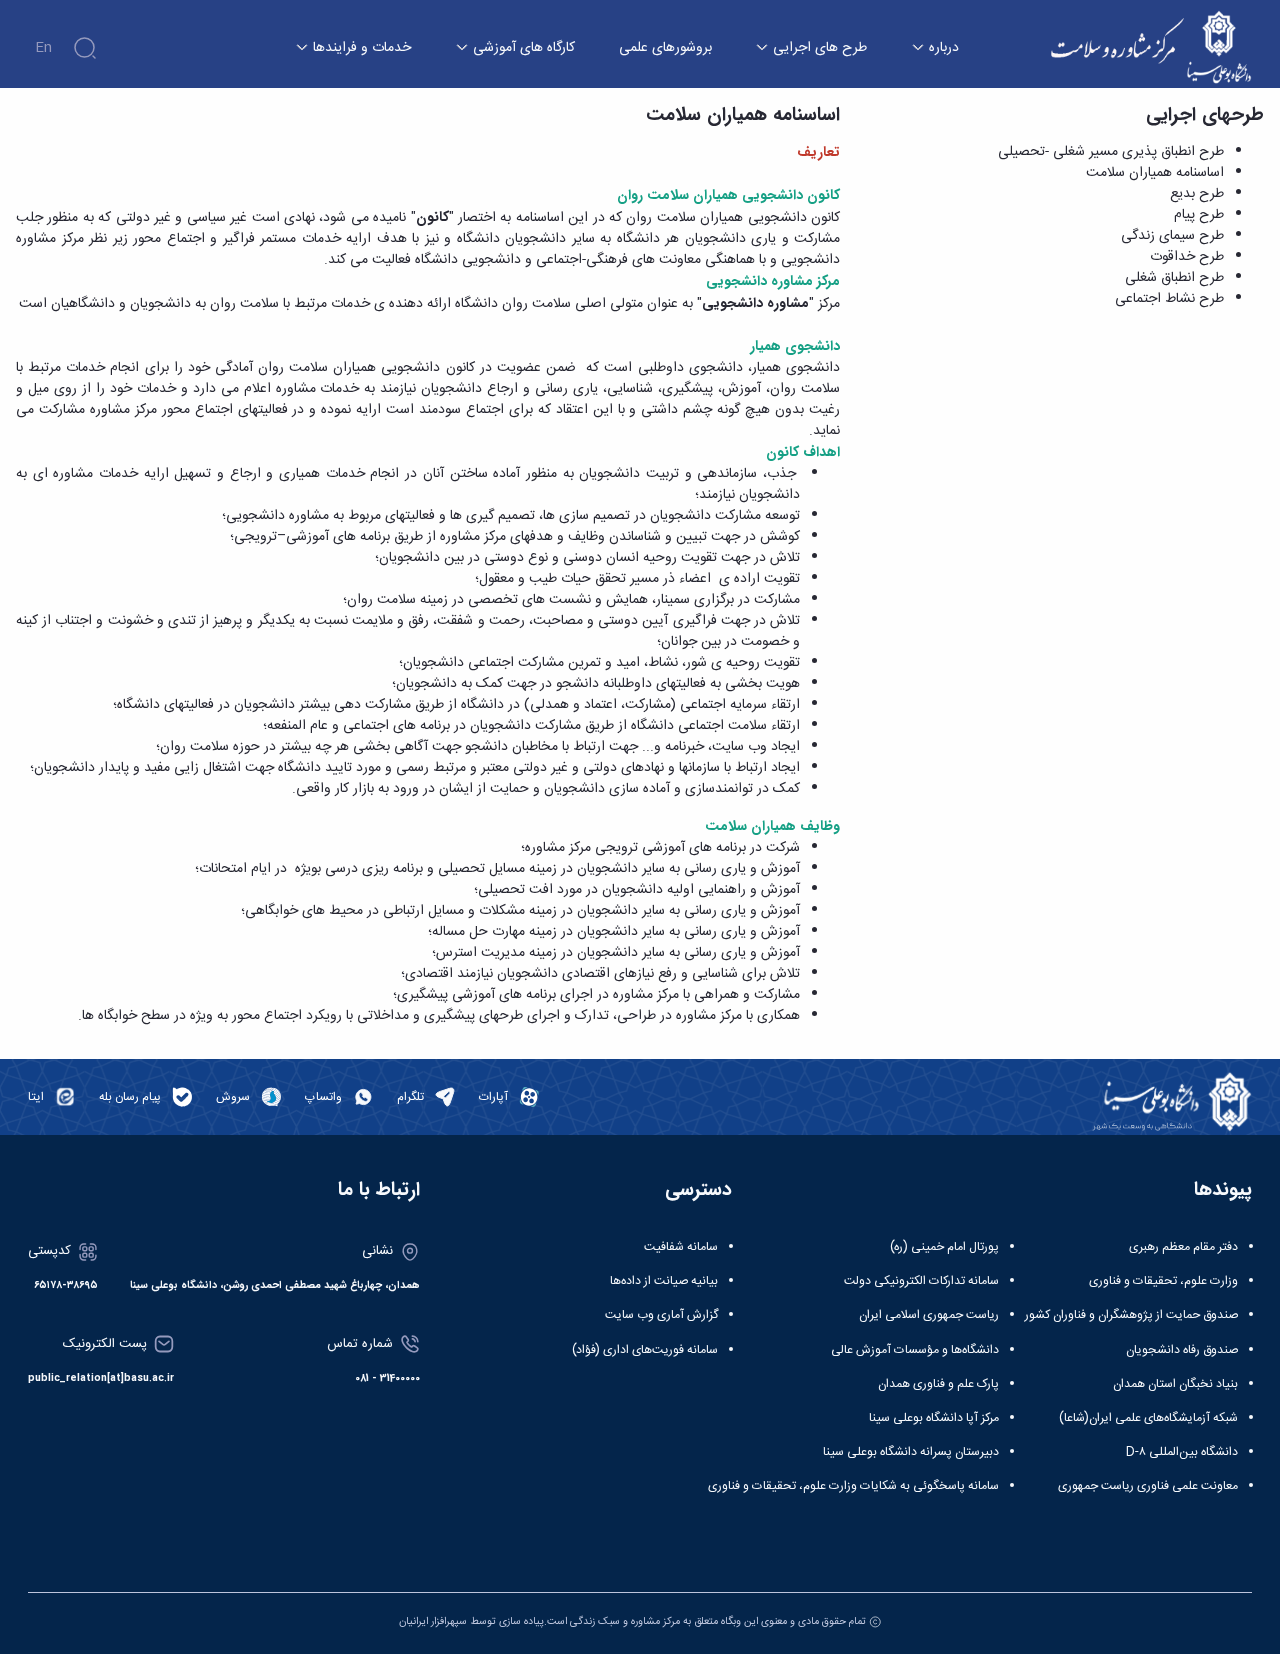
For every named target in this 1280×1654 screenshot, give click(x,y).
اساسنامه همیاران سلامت (1155, 173)
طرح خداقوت (1187, 257)
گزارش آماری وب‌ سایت (661, 1315)
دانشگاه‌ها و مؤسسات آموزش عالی (915, 1350)
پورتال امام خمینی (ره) (944, 1247)
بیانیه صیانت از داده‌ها (664, 1281)
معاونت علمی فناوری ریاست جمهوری (1148, 1486)
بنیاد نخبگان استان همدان (1175, 1384)
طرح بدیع (1197, 194)
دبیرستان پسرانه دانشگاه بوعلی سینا (911, 1452)
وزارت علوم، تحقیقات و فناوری (1163, 1281)
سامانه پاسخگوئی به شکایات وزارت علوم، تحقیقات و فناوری (853, 1486)
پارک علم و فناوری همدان (938, 1384)
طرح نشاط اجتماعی (1169, 299)
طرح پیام (1199, 215)
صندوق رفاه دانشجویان (1182, 1350)
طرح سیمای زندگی (1172, 236)
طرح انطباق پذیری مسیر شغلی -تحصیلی (1111, 152)
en (43, 48)
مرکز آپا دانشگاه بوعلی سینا (934, 1418)
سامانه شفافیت (681, 1247)
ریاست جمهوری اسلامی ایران (929, 1315)
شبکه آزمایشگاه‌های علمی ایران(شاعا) (1148, 1418)
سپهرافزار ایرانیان (433, 1621)
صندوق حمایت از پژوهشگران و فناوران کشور (1131, 1315)
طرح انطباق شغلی (1174, 278)
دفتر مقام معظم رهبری (1183, 1247)
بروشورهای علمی (665, 48)
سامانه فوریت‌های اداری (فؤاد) (645, 1350)
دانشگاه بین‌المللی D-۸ (1182, 1452)
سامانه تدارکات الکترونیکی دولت (921, 1281)
